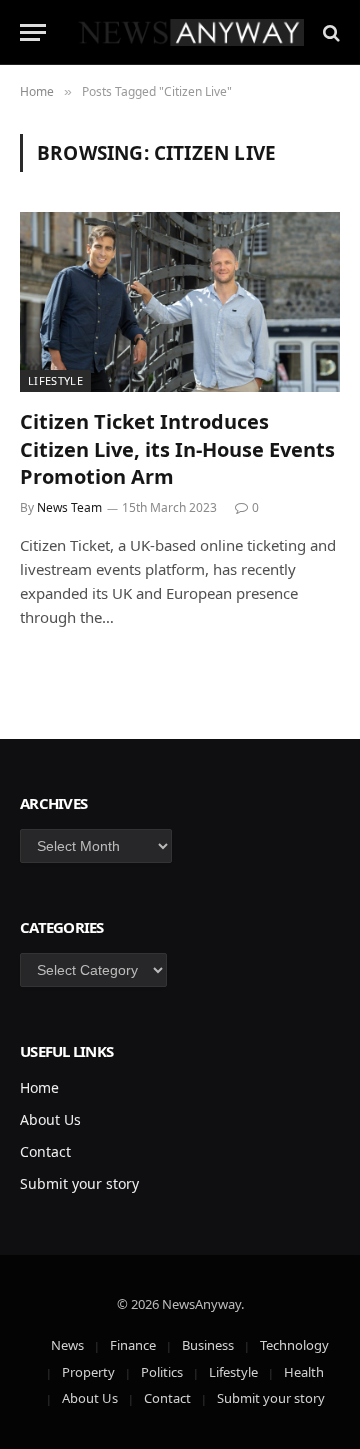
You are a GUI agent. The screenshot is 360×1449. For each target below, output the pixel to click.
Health (304, 1372)
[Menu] (33, 32)
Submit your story (79, 1183)
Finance (133, 1345)
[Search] (329, 32)
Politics (162, 1372)
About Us (50, 1119)
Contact (45, 1151)
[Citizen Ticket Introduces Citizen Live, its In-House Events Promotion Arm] (180, 302)
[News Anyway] (190, 32)
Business (208, 1345)
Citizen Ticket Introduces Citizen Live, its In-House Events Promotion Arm (177, 448)
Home (39, 1087)
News (67, 1345)
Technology (294, 1345)
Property (88, 1372)
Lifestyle (55, 380)
